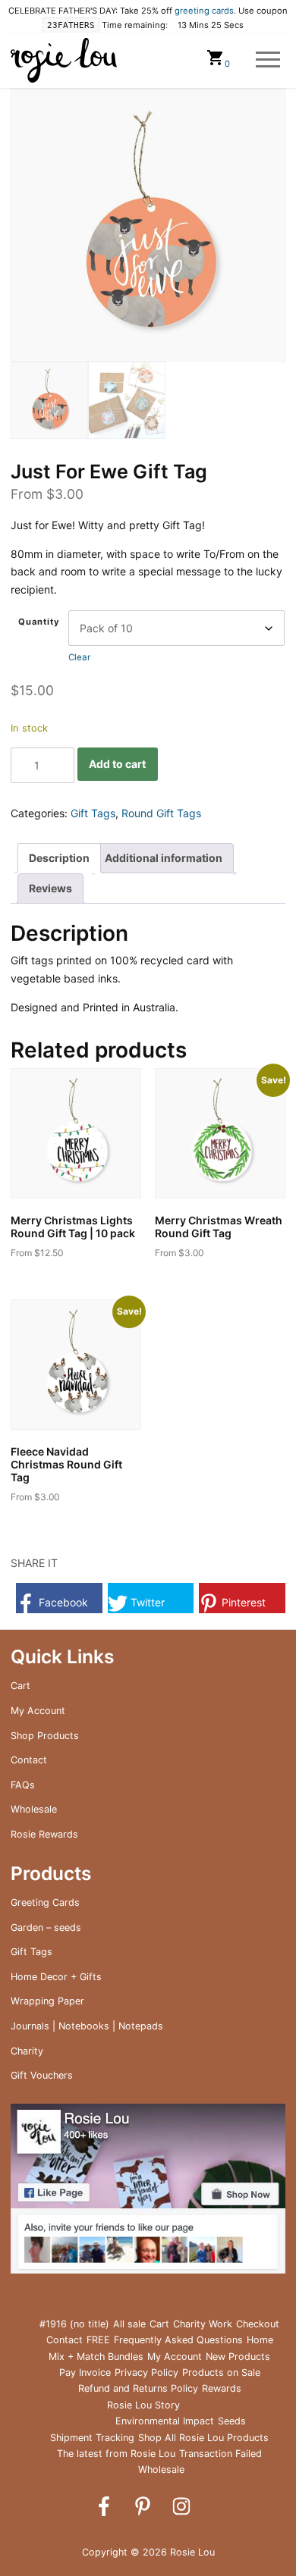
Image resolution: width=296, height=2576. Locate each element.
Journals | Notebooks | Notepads (87, 2026)
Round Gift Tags (161, 813)
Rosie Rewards (44, 1834)
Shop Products (45, 1736)
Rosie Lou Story (143, 2405)
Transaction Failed (220, 2454)
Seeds (232, 2421)
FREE (98, 2340)
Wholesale (34, 1809)
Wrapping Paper (47, 2001)
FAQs (23, 1785)
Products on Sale (221, 2372)
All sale (129, 2324)
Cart (20, 1686)
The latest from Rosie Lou (116, 2454)
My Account (38, 1711)
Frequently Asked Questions (178, 2340)
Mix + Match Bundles (96, 2357)
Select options (58, 1277)
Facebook (62, 1602)
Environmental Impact (165, 2421)
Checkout (258, 2324)
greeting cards (204, 11)
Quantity (39, 622)
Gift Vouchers (42, 2075)
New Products (238, 2357)
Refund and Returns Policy (138, 2388)
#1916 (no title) (74, 2324)
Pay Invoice (85, 2372)
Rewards (222, 2388)
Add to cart (117, 764)
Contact (29, 1760)
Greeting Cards (45, 1902)
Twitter (146, 1602)
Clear (79, 657)
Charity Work (203, 2324)
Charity (27, 2051)
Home (260, 2340)
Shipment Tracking (92, 2438)
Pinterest (242, 1602)
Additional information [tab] (164, 858)
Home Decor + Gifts (56, 1977)
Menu (268, 60)
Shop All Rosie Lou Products (203, 2438)
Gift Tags (93, 813)
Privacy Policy (146, 2372)
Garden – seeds (46, 1927)
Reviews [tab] (50, 888)
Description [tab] (59, 858)
